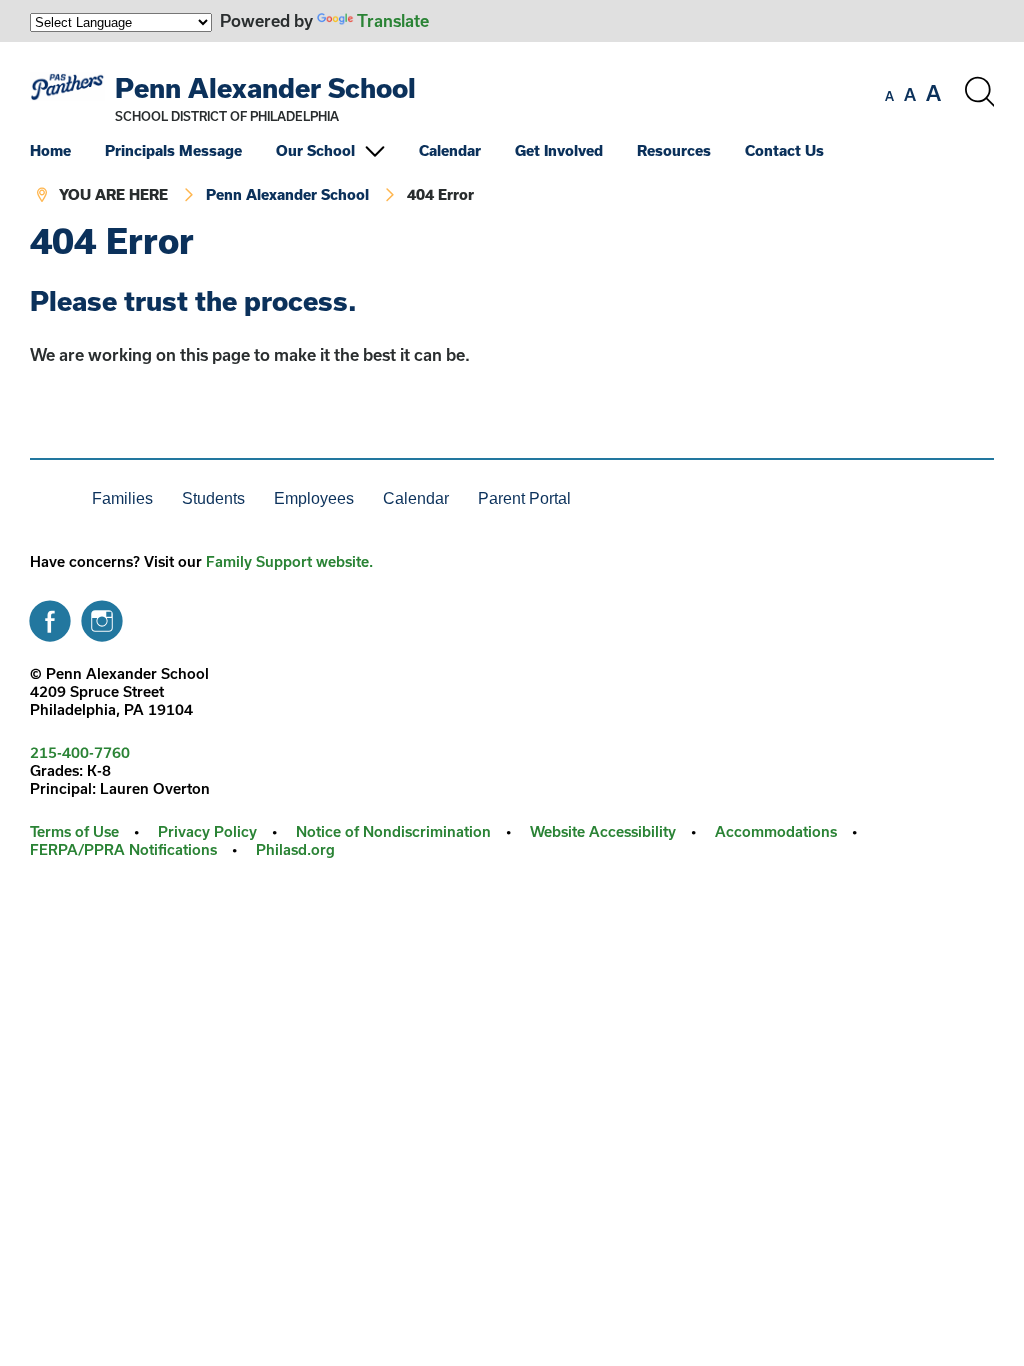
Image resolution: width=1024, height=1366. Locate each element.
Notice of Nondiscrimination (393, 831)
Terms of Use (74, 831)
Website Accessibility (603, 831)
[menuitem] (65, 150)
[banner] (512, 132)
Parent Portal (524, 498)
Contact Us (784, 150)
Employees (314, 498)
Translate (393, 20)
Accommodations (776, 831)
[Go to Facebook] (50, 616)
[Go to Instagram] (102, 616)
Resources (674, 150)
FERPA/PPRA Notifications (123, 849)
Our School (315, 150)
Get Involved (559, 150)
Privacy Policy (207, 831)
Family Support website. (289, 561)
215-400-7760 (80, 752)
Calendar (450, 150)
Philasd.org (295, 849)
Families (122, 498)
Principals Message (173, 150)
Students (213, 498)
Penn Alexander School (265, 87)
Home (50, 150)
